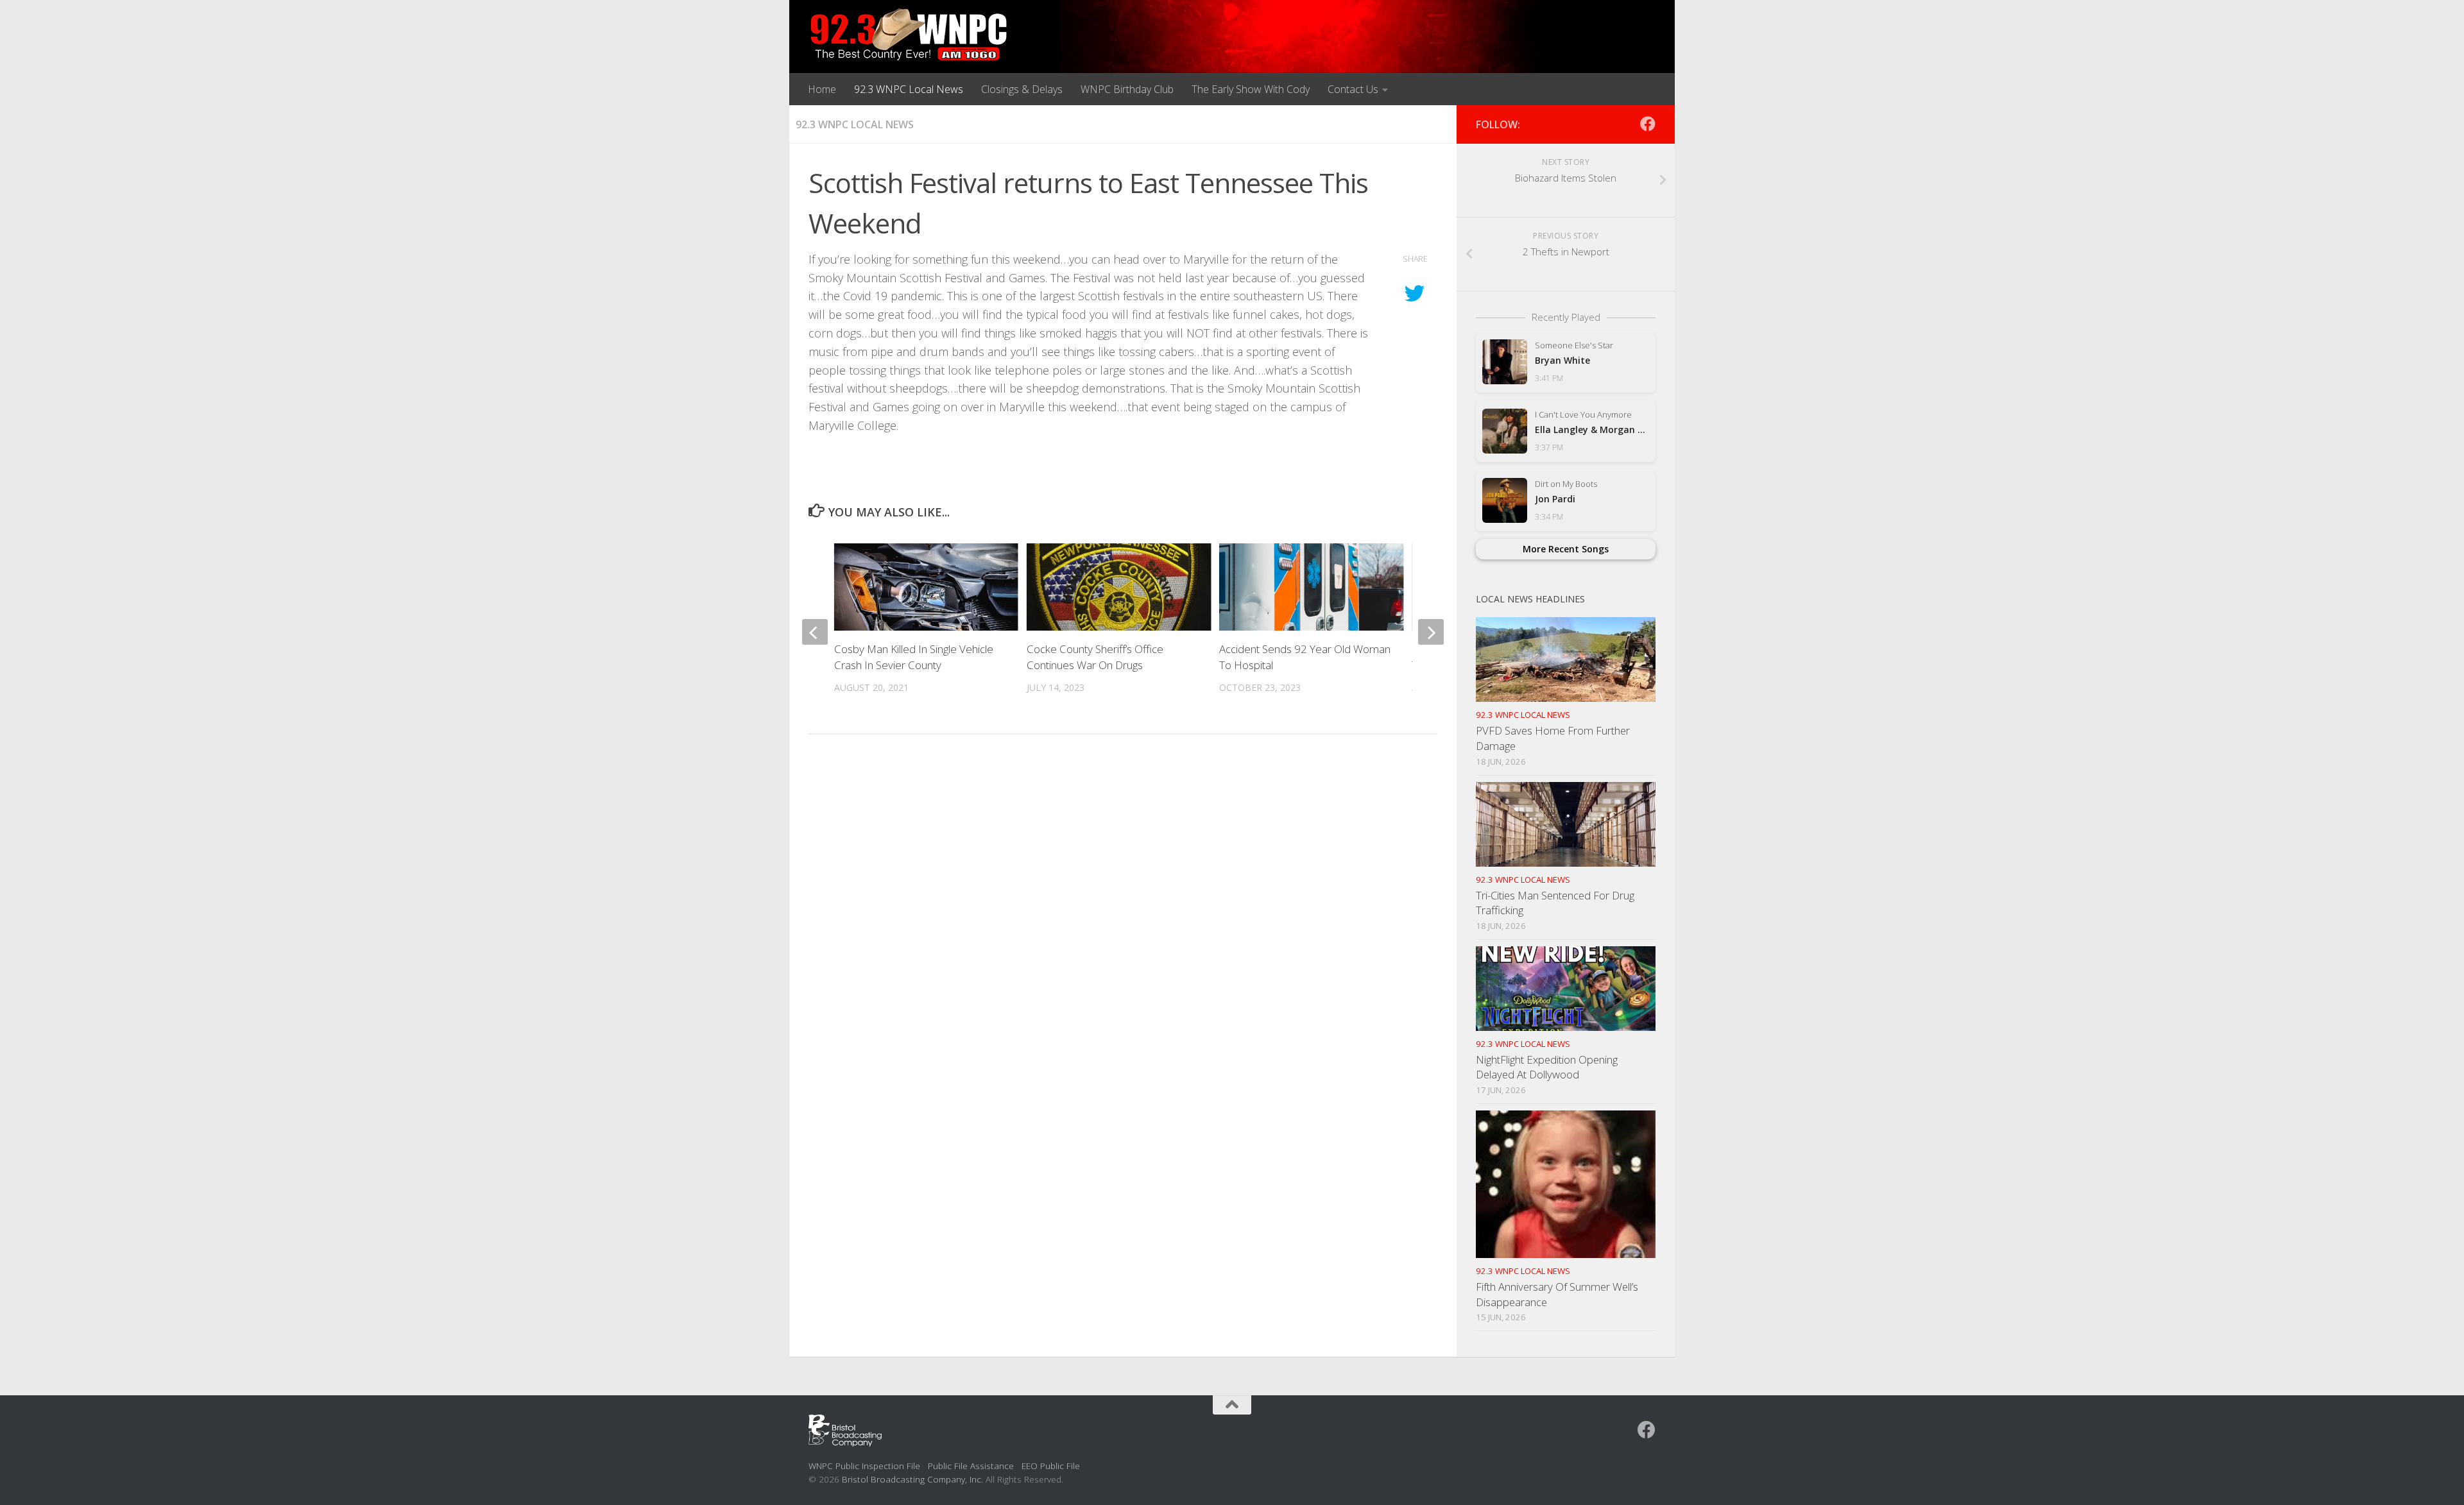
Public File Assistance (971, 1466)
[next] (1431, 632)
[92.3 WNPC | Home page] (909, 35)
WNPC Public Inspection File (864, 1466)
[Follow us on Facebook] (1648, 124)
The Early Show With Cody (1251, 89)
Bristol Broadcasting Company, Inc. (912, 1479)
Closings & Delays (1022, 89)
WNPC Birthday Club (1127, 89)
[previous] (815, 632)
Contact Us (1353, 89)
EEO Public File (1051, 1466)
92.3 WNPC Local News (909, 89)
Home (822, 89)
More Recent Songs (1566, 549)
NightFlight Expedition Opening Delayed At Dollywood (1547, 1067)
